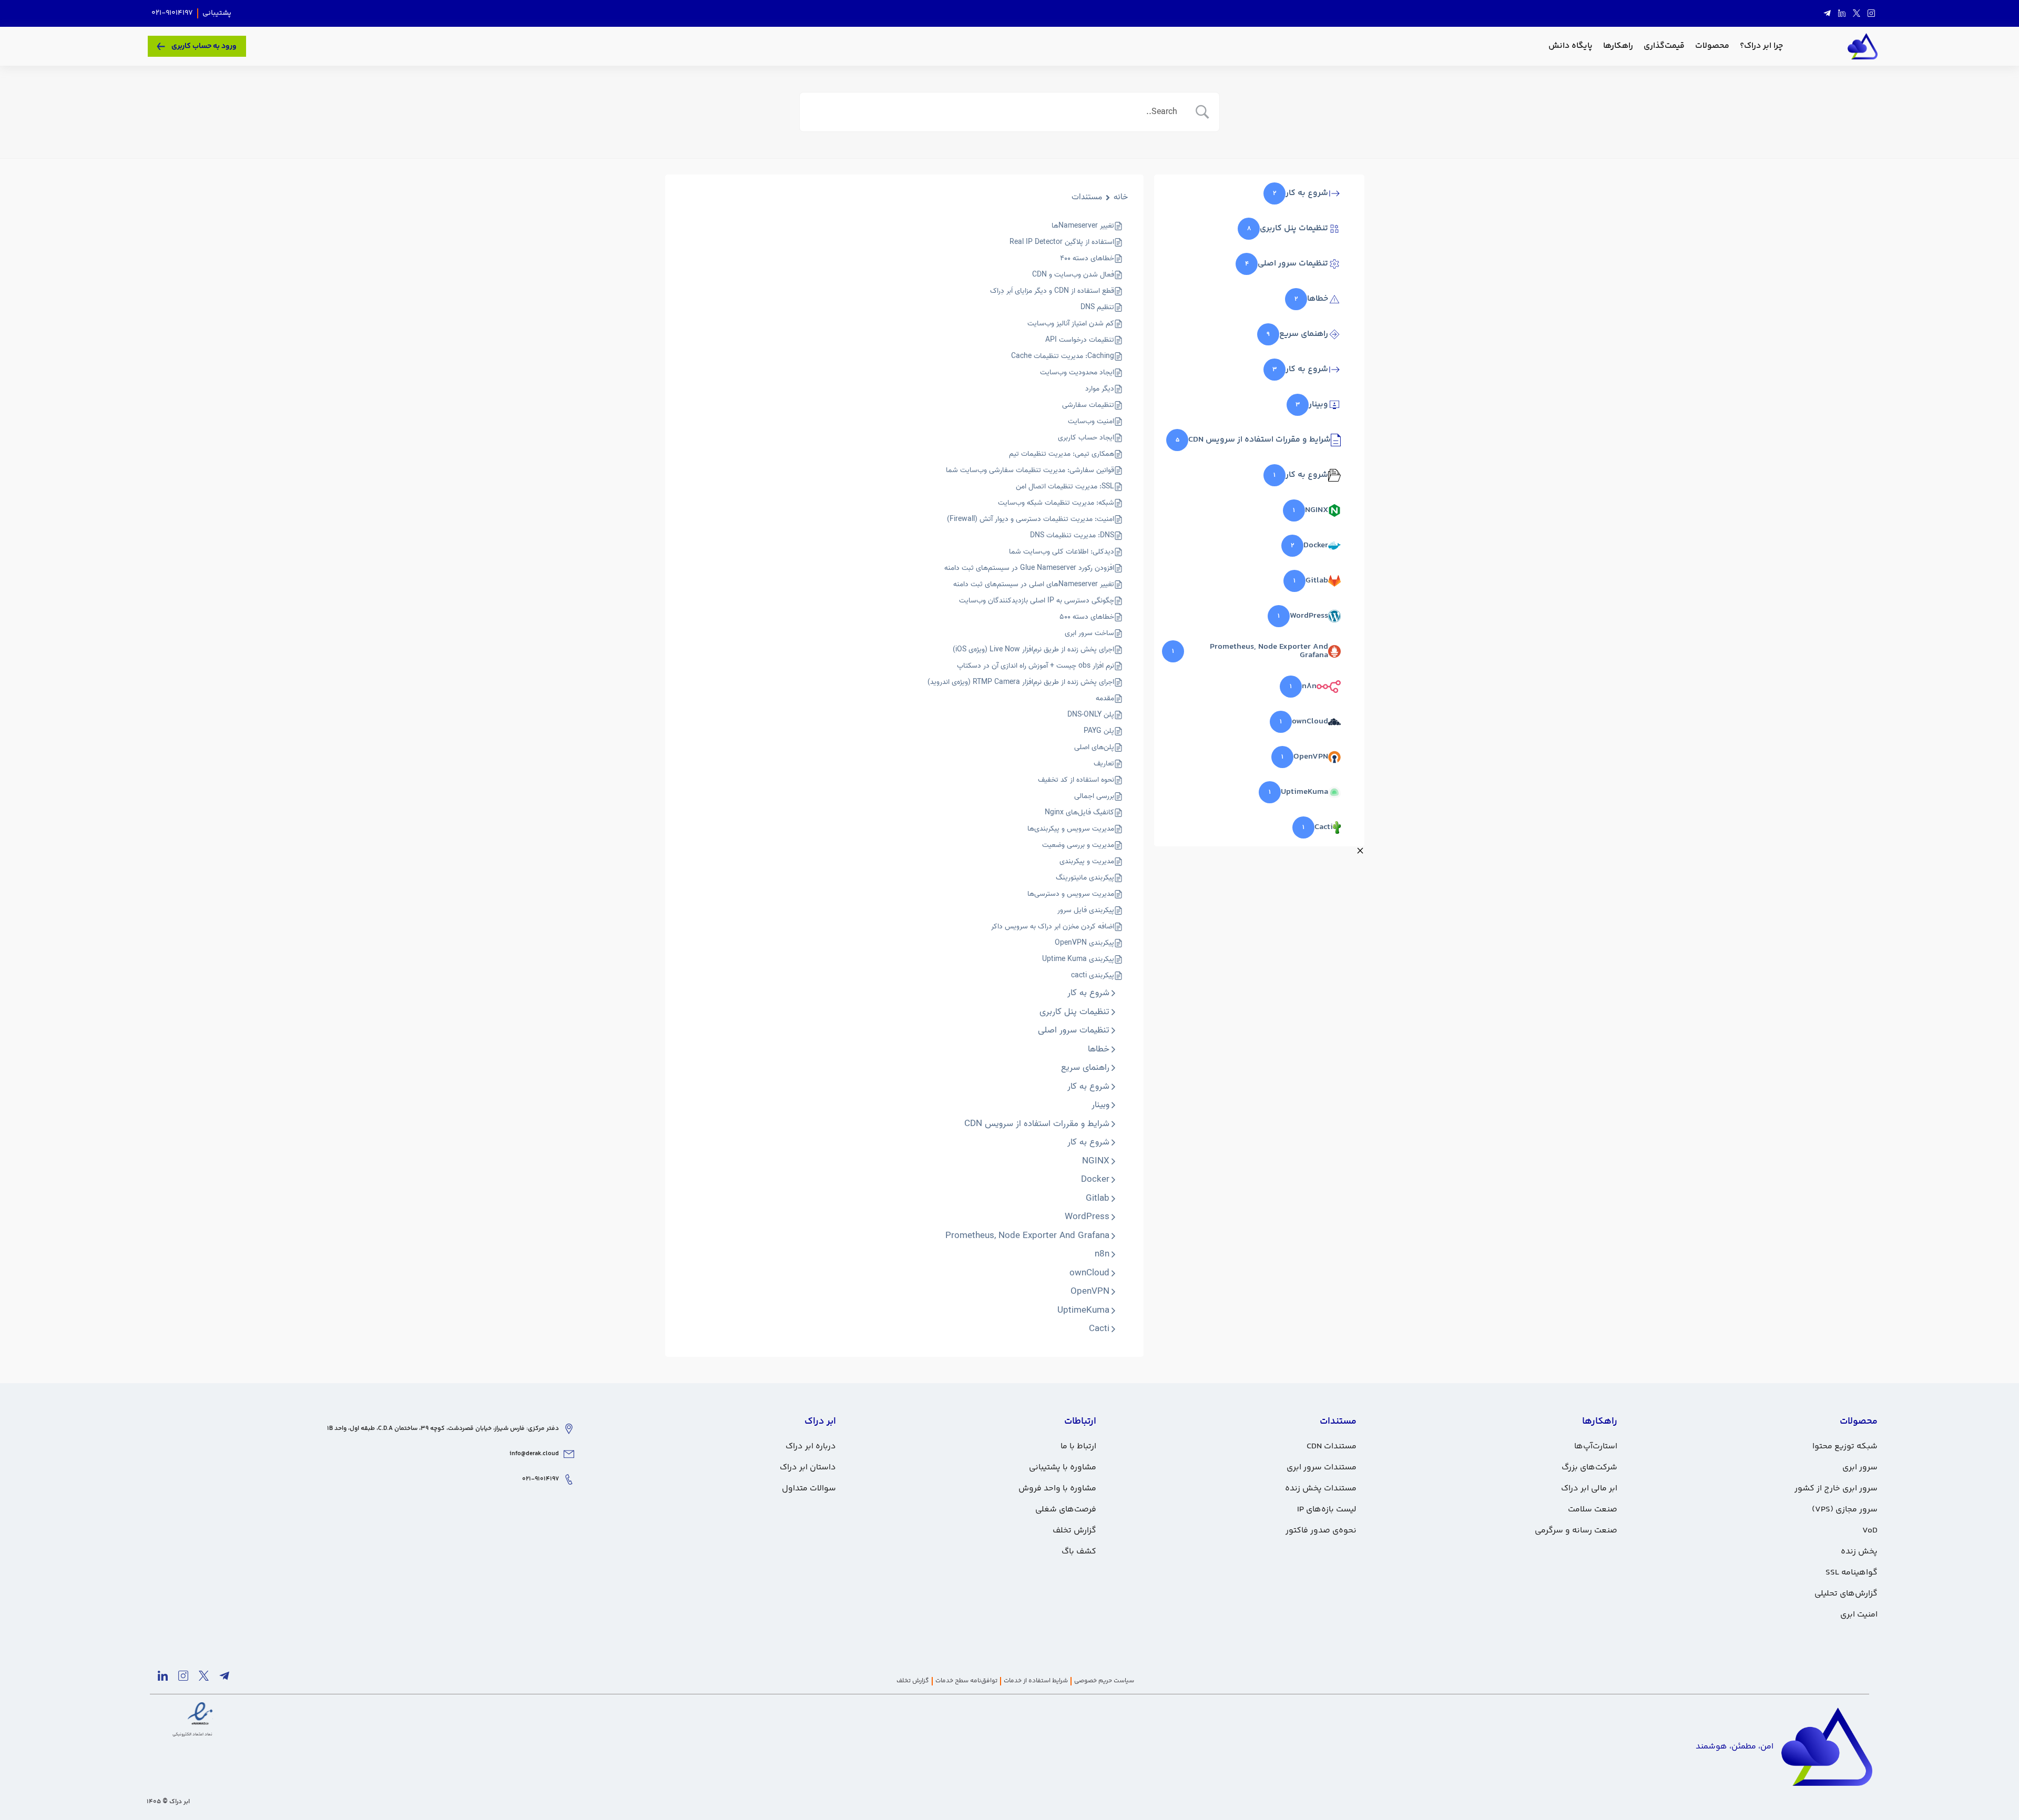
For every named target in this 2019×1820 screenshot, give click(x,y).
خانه (1121, 197)
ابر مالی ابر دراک (1589, 1489)
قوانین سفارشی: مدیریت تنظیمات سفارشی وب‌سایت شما (1030, 470)
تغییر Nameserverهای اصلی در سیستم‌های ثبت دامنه (1034, 584)
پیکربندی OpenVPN (1084, 943)
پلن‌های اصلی (1094, 747)
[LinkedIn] (1842, 14)
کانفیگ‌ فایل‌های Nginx (1079, 812)
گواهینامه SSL (1852, 1573)
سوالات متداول (809, 1489)
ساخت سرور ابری (1089, 633)
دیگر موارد (1100, 389)
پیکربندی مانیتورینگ (1085, 878)
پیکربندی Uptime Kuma (1078, 959)
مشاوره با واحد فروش (1057, 1489)
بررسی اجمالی (1094, 796)
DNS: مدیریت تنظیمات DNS (1072, 535)
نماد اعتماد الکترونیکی (192, 1734)
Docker (1095, 1180)
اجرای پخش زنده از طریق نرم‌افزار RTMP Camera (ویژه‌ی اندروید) (1021, 682)
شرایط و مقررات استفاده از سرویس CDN (1037, 1124)
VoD (1870, 1531)
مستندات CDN (1332, 1446)
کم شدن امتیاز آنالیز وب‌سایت (1071, 324)
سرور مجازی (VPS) (1845, 1510)
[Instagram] (1871, 14)
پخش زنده (1859, 1552)
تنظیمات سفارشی (1088, 405)
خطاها (1099, 1049)
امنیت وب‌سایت (1091, 421)
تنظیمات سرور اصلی (1074, 1030)
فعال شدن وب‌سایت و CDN (1073, 275)
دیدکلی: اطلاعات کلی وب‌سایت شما (1062, 552)
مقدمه (1105, 698)
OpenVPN (1090, 1292)
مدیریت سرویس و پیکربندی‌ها (1071, 829)
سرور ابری (1860, 1468)
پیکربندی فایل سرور (1086, 910)
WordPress (1087, 1217)
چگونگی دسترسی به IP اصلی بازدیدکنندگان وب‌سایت (1037, 601)
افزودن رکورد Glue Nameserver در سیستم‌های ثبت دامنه (1029, 568)
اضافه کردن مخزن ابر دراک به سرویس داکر (1053, 927)
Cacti (1099, 1329)
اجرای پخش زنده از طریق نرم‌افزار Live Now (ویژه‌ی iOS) (1033, 650)
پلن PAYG (1099, 731)
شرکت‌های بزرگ (1589, 1468)
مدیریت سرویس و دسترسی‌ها (1071, 894)
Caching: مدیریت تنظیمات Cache (1063, 356)
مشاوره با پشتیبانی (1063, 1468)
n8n (1102, 1254)
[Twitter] (1857, 14)
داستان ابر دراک (808, 1468)
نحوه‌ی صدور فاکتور (1321, 1531)
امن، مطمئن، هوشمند (1735, 1747)
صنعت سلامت (1593, 1510)
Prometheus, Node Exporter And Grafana (1027, 1236)
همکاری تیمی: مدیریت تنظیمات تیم (1062, 454)
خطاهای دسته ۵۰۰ (1087, 617)
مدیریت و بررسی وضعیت (1078, 845)
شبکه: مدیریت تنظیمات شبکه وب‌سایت (1056, 503)
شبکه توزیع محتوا (1845, 1446)
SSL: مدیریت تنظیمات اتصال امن (1065, 487)
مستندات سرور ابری (1322, 1468)
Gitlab (1098, 1199)
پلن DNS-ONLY (1091, 715)
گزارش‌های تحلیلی (1846, 1594)
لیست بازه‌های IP (1327, 1510)
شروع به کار (1088, 993)
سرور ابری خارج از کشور (1836, 1489)
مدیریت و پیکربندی (1087, 861)
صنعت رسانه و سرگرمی (1576, 1531)
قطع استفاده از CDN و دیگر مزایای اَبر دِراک (1052, 291)
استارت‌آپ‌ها (1596, 1446)
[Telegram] (1827, 14)
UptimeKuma (1083, 1311)
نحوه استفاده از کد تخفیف (1076, 780)
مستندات (1087, 197)
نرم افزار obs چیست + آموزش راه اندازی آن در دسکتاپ (1036, 666)
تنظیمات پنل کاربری (1074, 1012)
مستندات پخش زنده (1321, 1489)
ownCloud (1089, 1273)
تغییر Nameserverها (1083, 226)
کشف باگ (1079, 1552)
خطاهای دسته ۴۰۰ (1087, 258)
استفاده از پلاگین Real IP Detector (1062, 242)
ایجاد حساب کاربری (1086, 438)
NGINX (1096, 1161)
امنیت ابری (1859, 1615)
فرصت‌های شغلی (1066, 1510)
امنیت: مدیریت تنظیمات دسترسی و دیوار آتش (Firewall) (1031, 519)
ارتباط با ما (1078, 1446)
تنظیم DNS (1097, 307)
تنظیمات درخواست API (1080, 340)
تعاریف (1104, 764)
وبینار (1100, 1105)
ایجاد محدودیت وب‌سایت (1077, 372)
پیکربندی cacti (1093, 975)
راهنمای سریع (1085, 1068)
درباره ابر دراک (811, 1446)
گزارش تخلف (1074, 1531)
